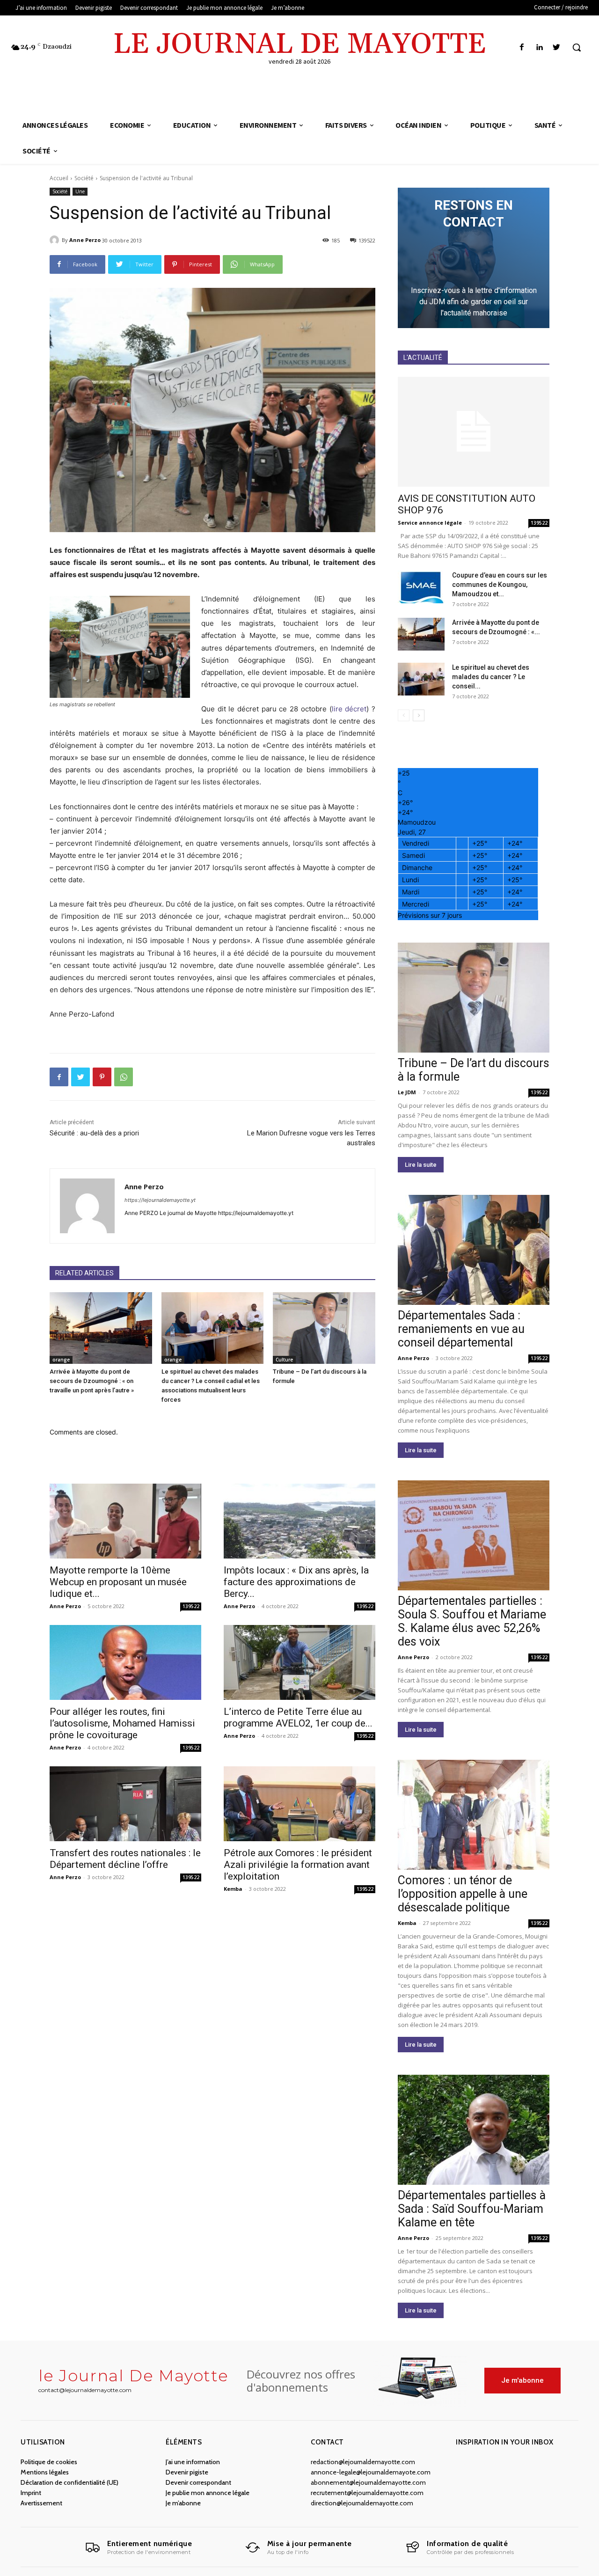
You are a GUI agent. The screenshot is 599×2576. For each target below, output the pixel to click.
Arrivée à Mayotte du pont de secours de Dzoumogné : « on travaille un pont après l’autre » (92, 1381)
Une (80, 191)
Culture (284, 1360)
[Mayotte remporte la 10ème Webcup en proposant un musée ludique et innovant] (125, 1521)
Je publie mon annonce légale (208, 2493)
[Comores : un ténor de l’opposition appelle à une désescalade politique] (474, 1815)
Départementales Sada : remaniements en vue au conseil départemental (461, 1329)
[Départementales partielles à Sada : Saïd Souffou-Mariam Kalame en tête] (474, 2130)
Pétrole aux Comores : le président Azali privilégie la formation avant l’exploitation (298, 1865)
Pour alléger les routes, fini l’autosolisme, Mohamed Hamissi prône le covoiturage (122, 1723)
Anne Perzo (85, 240)
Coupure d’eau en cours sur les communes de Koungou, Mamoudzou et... (500, 585)
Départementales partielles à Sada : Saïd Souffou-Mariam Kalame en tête (472, 2209)
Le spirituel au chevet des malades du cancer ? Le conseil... (491, 677)
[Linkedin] (539, 48)
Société (84, 178)
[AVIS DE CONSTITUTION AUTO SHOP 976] (474, 432)
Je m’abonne (183, 2503)
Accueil (59, 178)
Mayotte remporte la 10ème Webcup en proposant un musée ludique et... (118, 1582)
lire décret (349, 709)
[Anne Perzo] (56, 240)
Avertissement (41, 2503)
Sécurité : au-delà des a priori (94, 1133)
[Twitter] (557, 48)
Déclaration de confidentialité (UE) (69, 2482)
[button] (577, 47)
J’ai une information (193, 2462)
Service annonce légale (430, 523)
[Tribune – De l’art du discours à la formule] (324, 1328)
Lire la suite (421, 1165)
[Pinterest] (102, 1077)
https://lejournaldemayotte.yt (160, 1200)
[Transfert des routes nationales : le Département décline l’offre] (125, 1804)
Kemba (233, 1889)
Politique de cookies (49, 2462)
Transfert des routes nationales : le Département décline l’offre (125, 1859)
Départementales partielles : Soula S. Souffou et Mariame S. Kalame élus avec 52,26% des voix (472, 1621)
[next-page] (419, 715)
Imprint (31, 2493)
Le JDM (407, 1092)
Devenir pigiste (187, 2472)
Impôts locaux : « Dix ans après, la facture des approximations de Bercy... (296, 1582)
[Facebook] (522, 48)
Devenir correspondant (198, 2482)
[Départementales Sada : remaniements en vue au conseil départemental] (474, 1250)
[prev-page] (404, 715)
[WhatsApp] (124, 1077)
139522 (191, 1606)
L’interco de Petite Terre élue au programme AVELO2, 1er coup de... (298, 1717)
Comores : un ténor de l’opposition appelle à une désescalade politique (463, 1894)
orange (61, 1360)
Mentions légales (45, 2472)
